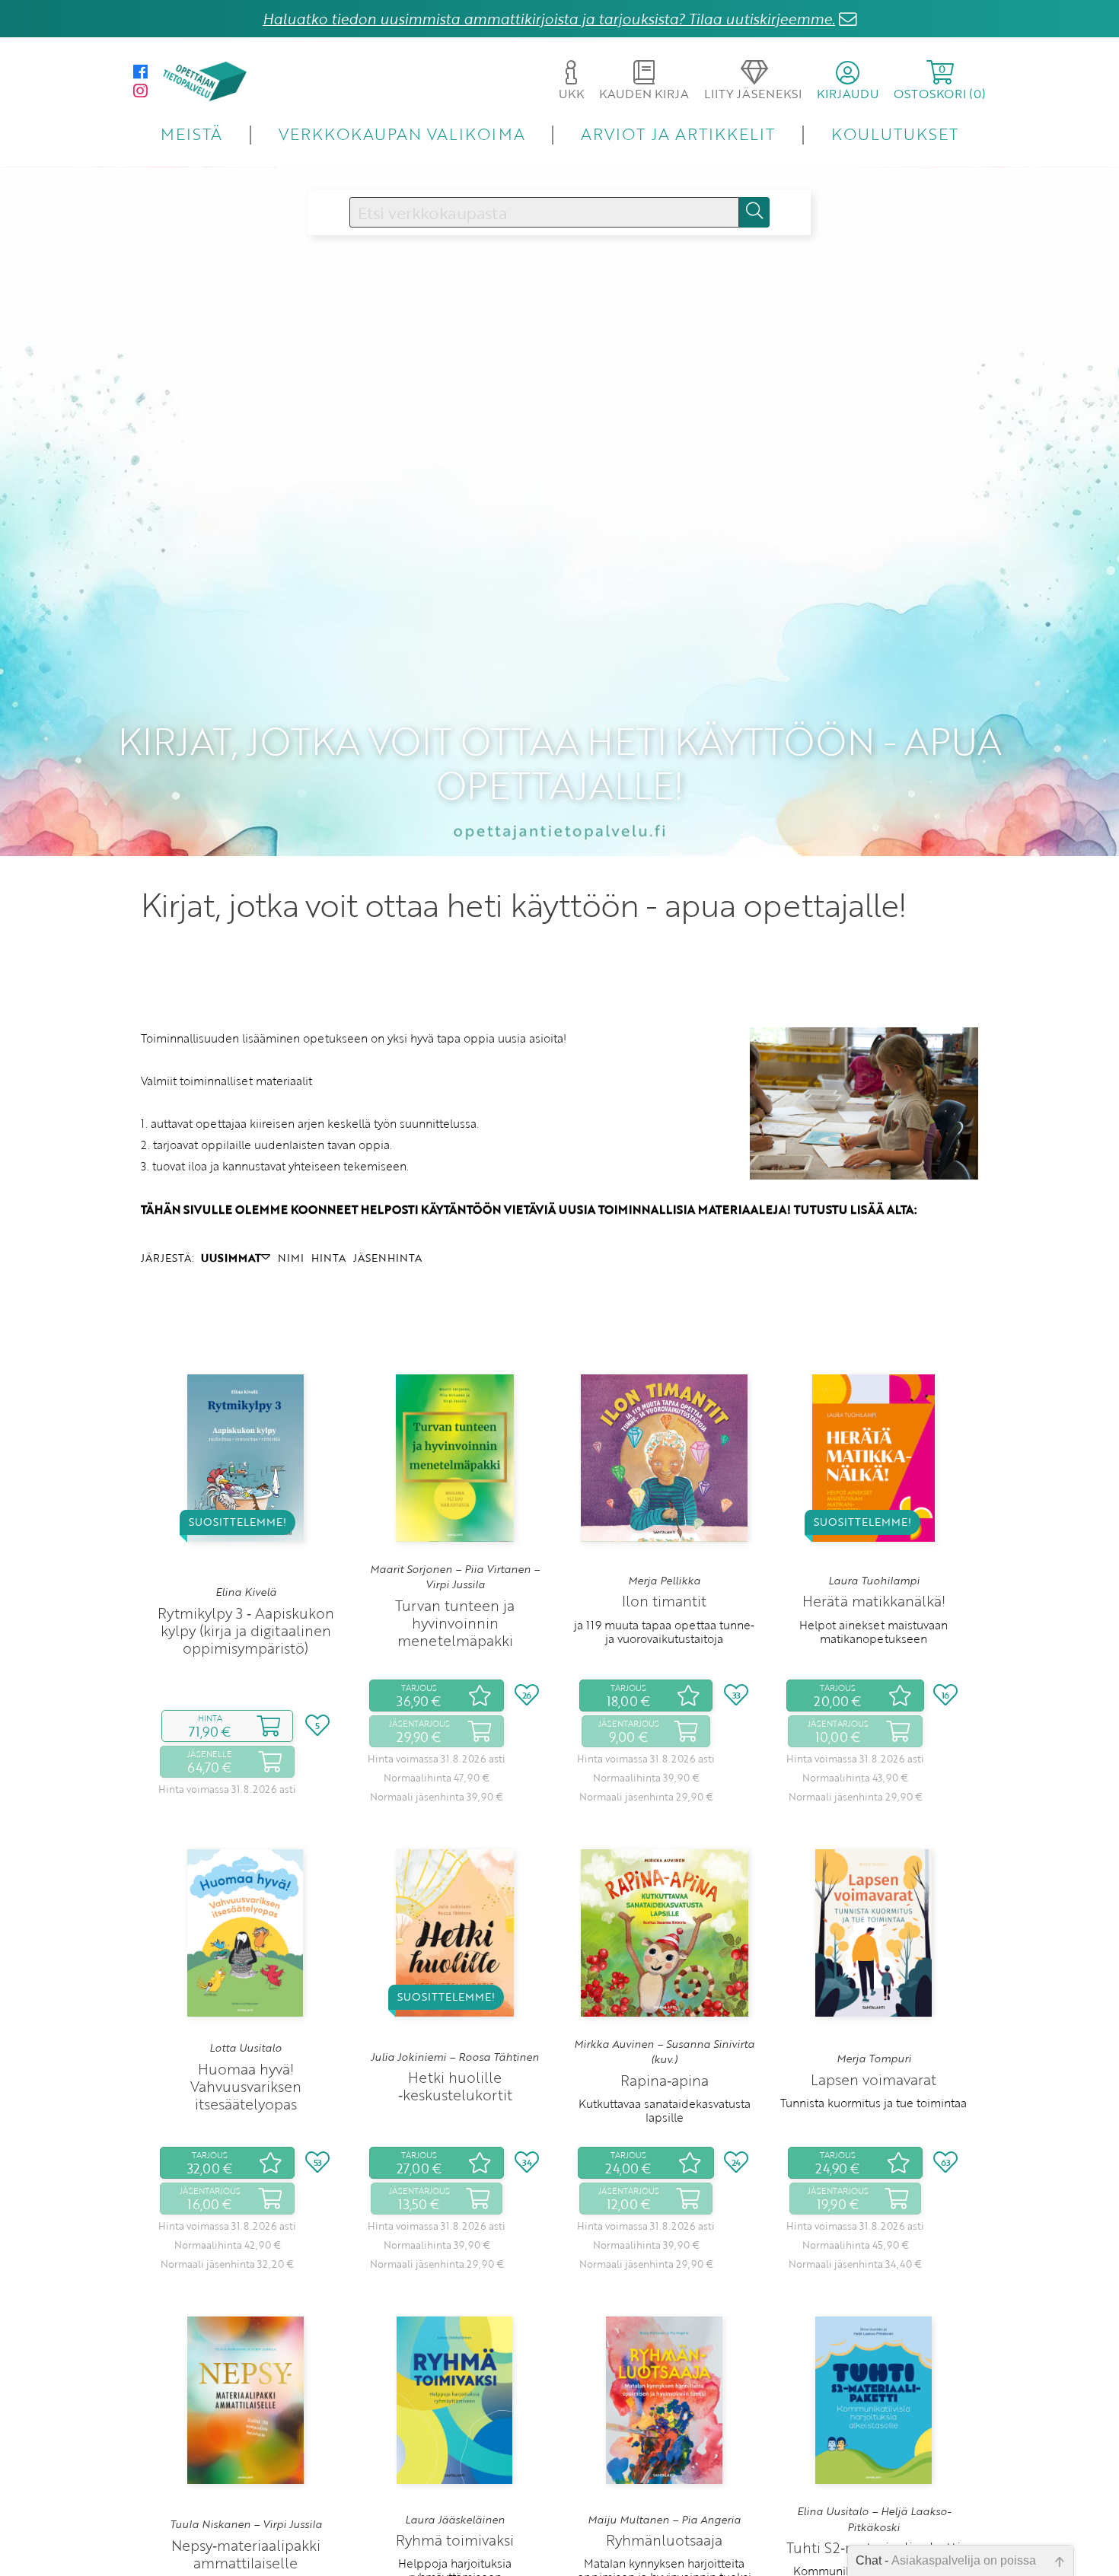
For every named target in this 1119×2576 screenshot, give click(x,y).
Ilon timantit (664, 1601)
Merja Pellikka (664, 1581)
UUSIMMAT (231, 1258)
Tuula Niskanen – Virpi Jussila (246, 2524)
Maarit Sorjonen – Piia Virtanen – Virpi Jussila (455, 1577)
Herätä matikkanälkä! (874, 1601)
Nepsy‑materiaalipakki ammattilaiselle (246, 2554)
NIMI (291, 1258)
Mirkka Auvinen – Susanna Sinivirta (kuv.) (664, 2052)
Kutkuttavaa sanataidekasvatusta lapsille (665, 2110)
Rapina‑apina (665, 2080)
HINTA (328, 1258)
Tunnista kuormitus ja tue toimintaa (874, 2103)
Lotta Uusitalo (245, 2048)
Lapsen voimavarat (874, 2079)
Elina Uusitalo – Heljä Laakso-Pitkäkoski (874, 2519)
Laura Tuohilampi (874, 1581)
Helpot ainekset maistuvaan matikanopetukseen (874, 1632)
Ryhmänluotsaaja (664, 2540)
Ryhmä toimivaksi (455, 2540)
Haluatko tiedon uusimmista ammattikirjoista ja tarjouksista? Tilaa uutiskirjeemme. (549, 19)
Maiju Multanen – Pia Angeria (664, 2520)
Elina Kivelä (246, 1592)
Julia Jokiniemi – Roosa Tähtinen (455, 2057)
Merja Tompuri (874, 2059)
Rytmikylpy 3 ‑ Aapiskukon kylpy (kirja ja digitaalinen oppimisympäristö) (246, 1630)
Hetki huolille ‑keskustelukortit (455, 2086)
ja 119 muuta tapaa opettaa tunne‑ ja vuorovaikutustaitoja (664, 1632)
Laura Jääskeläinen (455, 2520)
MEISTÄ (191, 134)
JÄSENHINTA (387, 1258)
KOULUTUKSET (895, 134)
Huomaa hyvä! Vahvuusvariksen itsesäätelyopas (246, 2086)
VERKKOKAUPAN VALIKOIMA (402, 134)
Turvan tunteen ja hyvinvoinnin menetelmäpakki (455, 1623)
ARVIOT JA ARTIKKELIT (678, 134)
